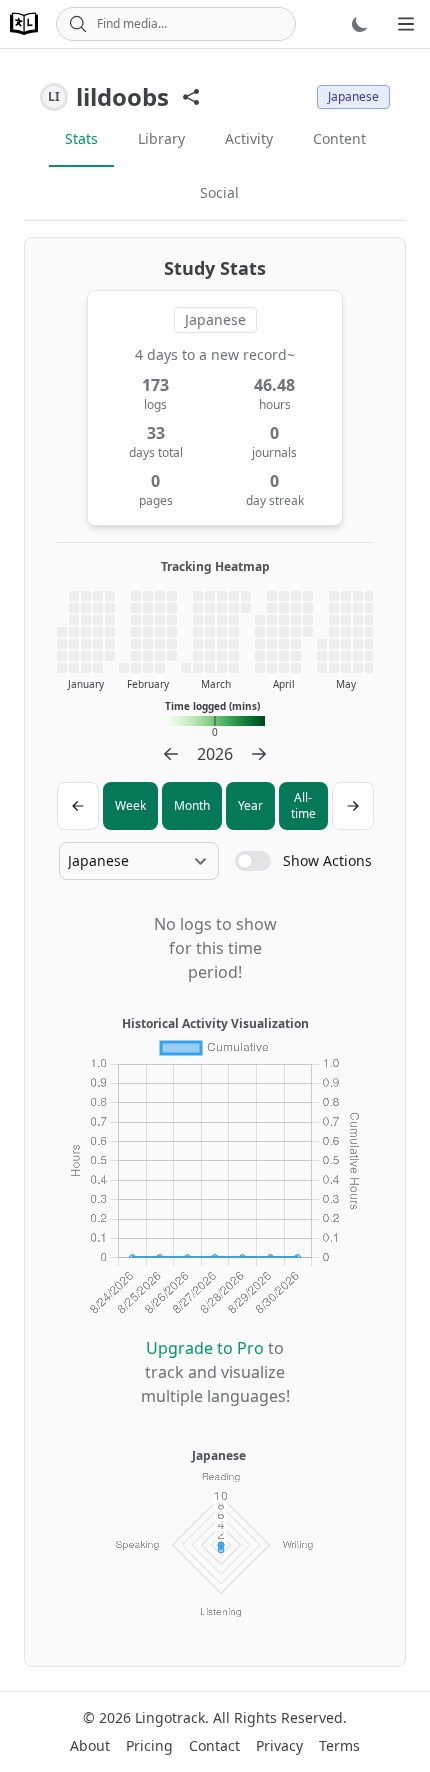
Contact (214, 1745)
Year (250, 805)
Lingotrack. (172, 1717)
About (90, 1745)
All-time (303, 805)
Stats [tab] (81, 138)
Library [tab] (161, 138)
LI (54, 96)
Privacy (279, 1745)
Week (130, 805)
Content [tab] (339, 138)
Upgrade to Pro (205, 1348)
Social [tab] (219, 192)
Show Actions (327, 860)
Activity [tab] (249, 138)
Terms (339, 1745)
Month (192, 805)
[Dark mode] (360, 24)
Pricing (149, 1745)
